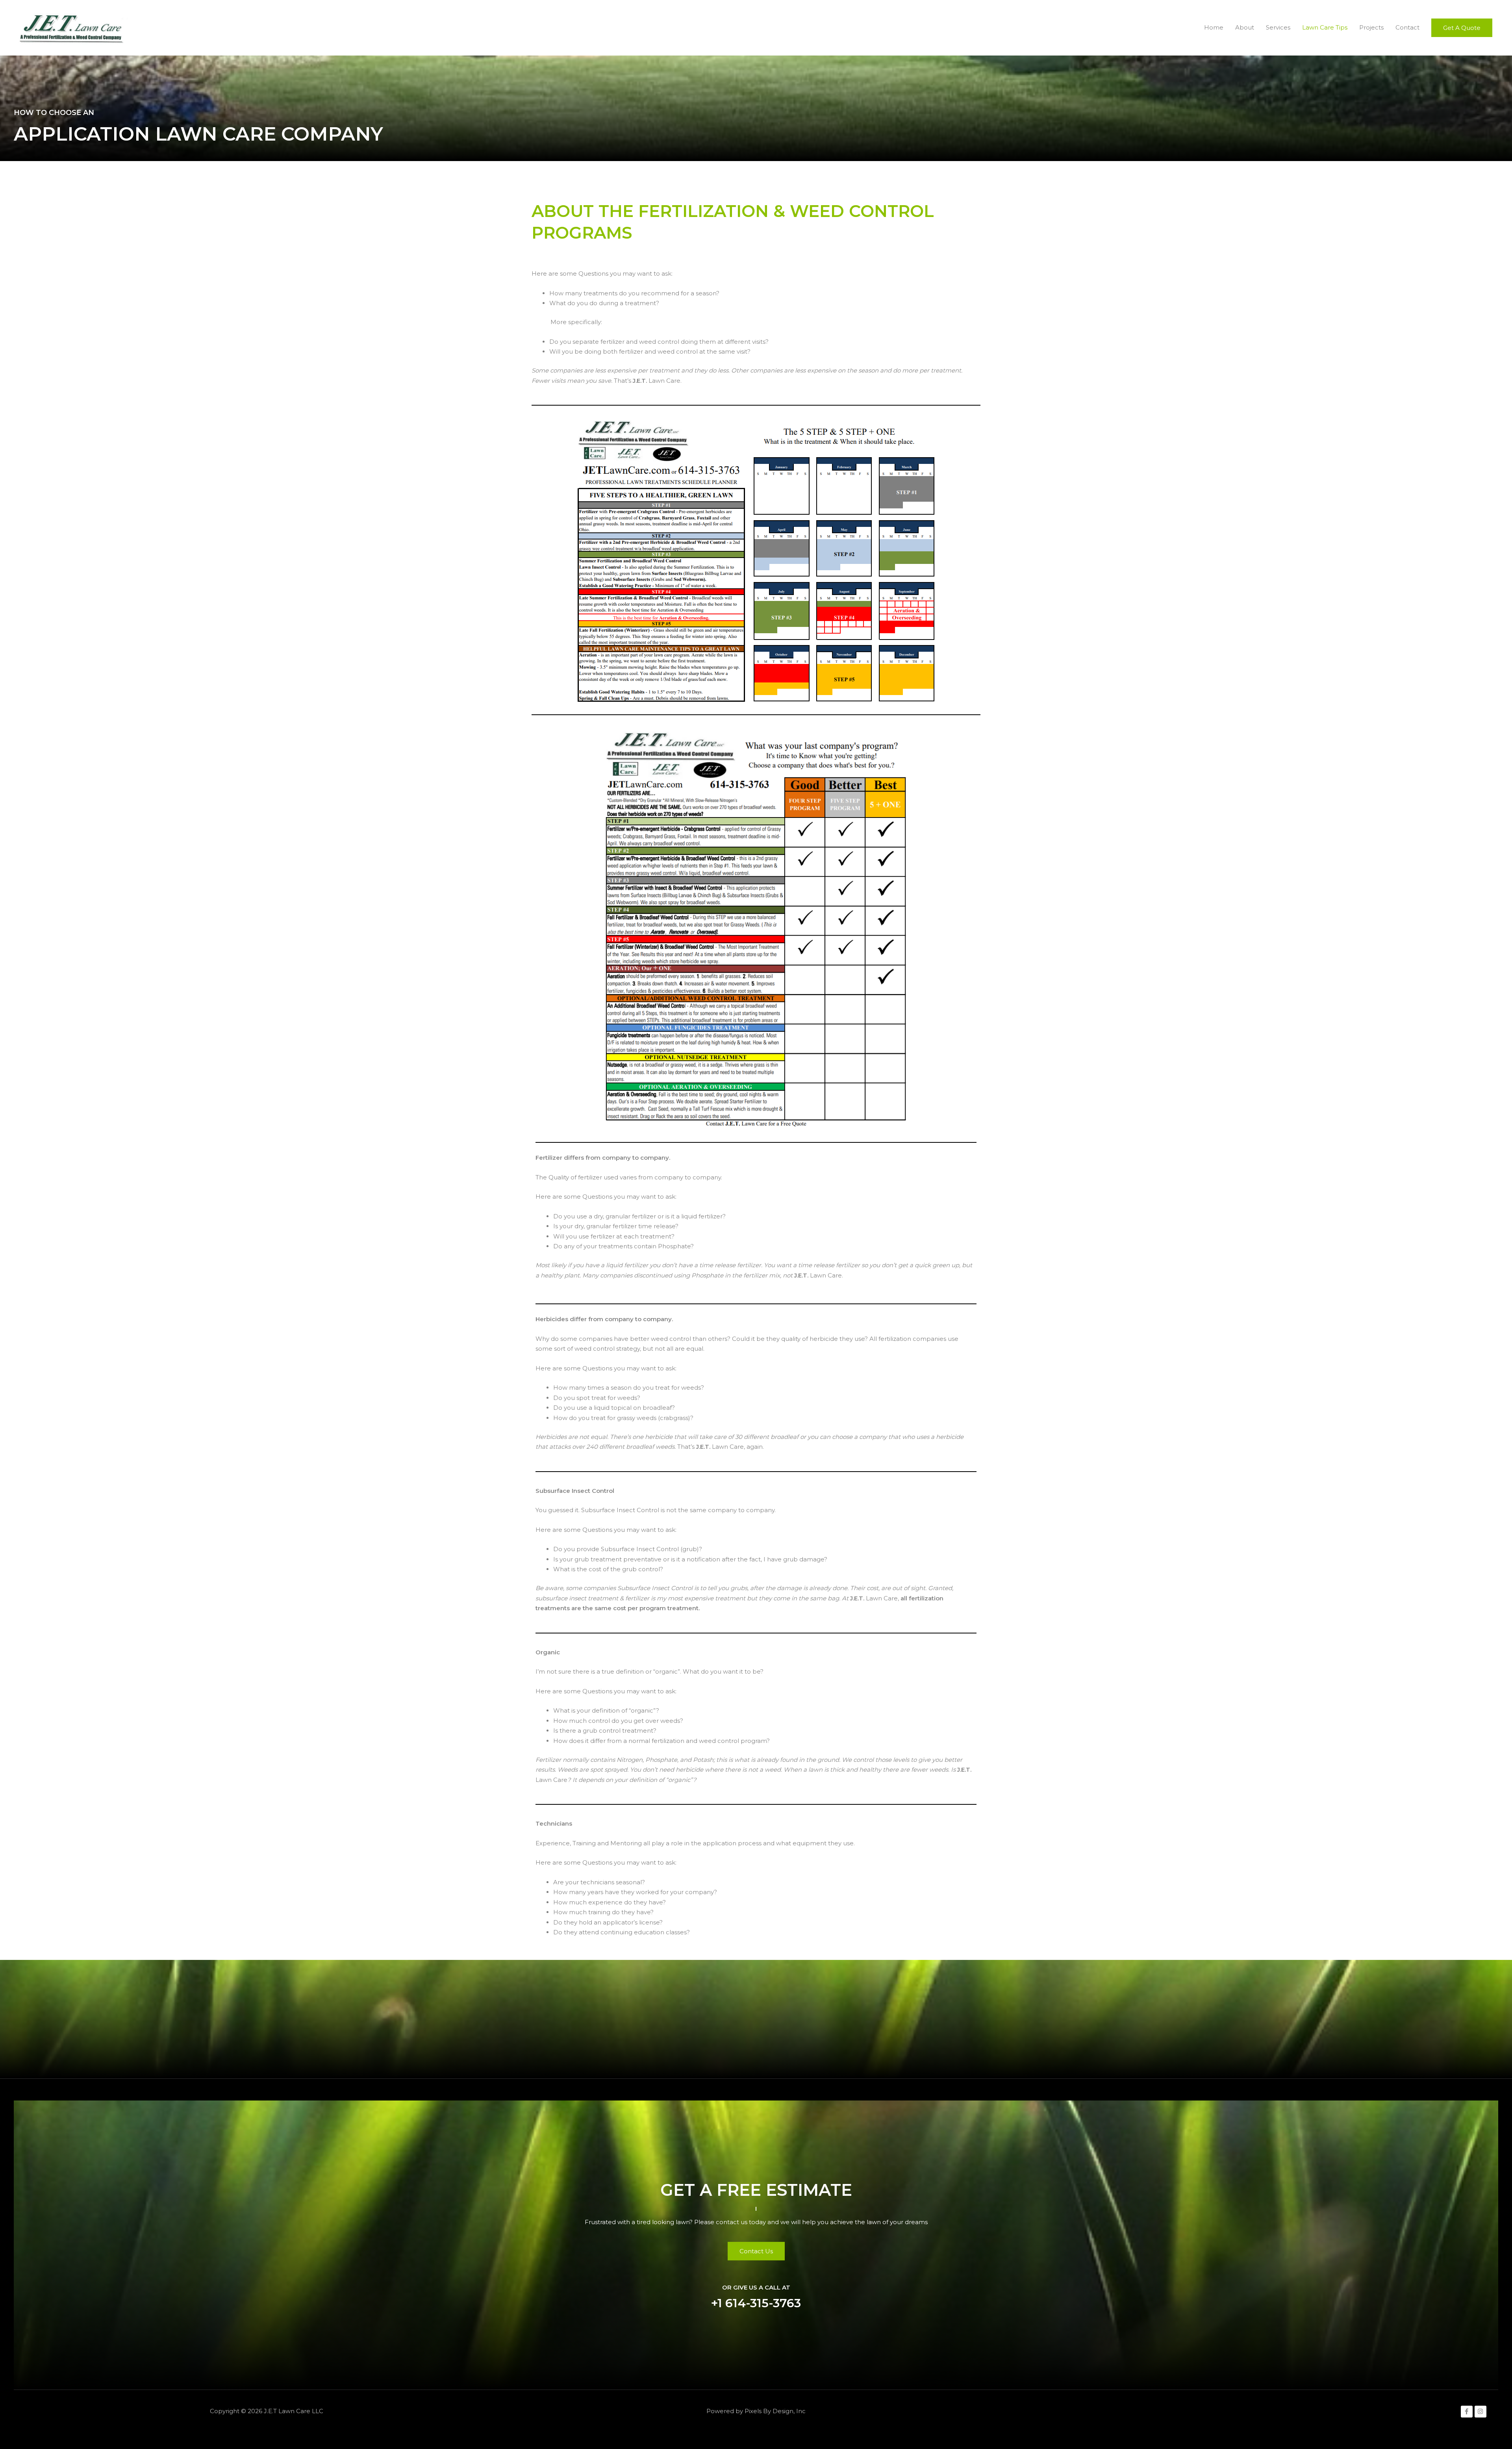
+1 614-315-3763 (756, 2303)
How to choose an (54, 113)
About (1245, 27)
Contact (1407, 27)
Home (1214, 27)
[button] (1462, 28)
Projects (1371, 27)
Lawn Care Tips (1325, 27)
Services (1278, 27)
